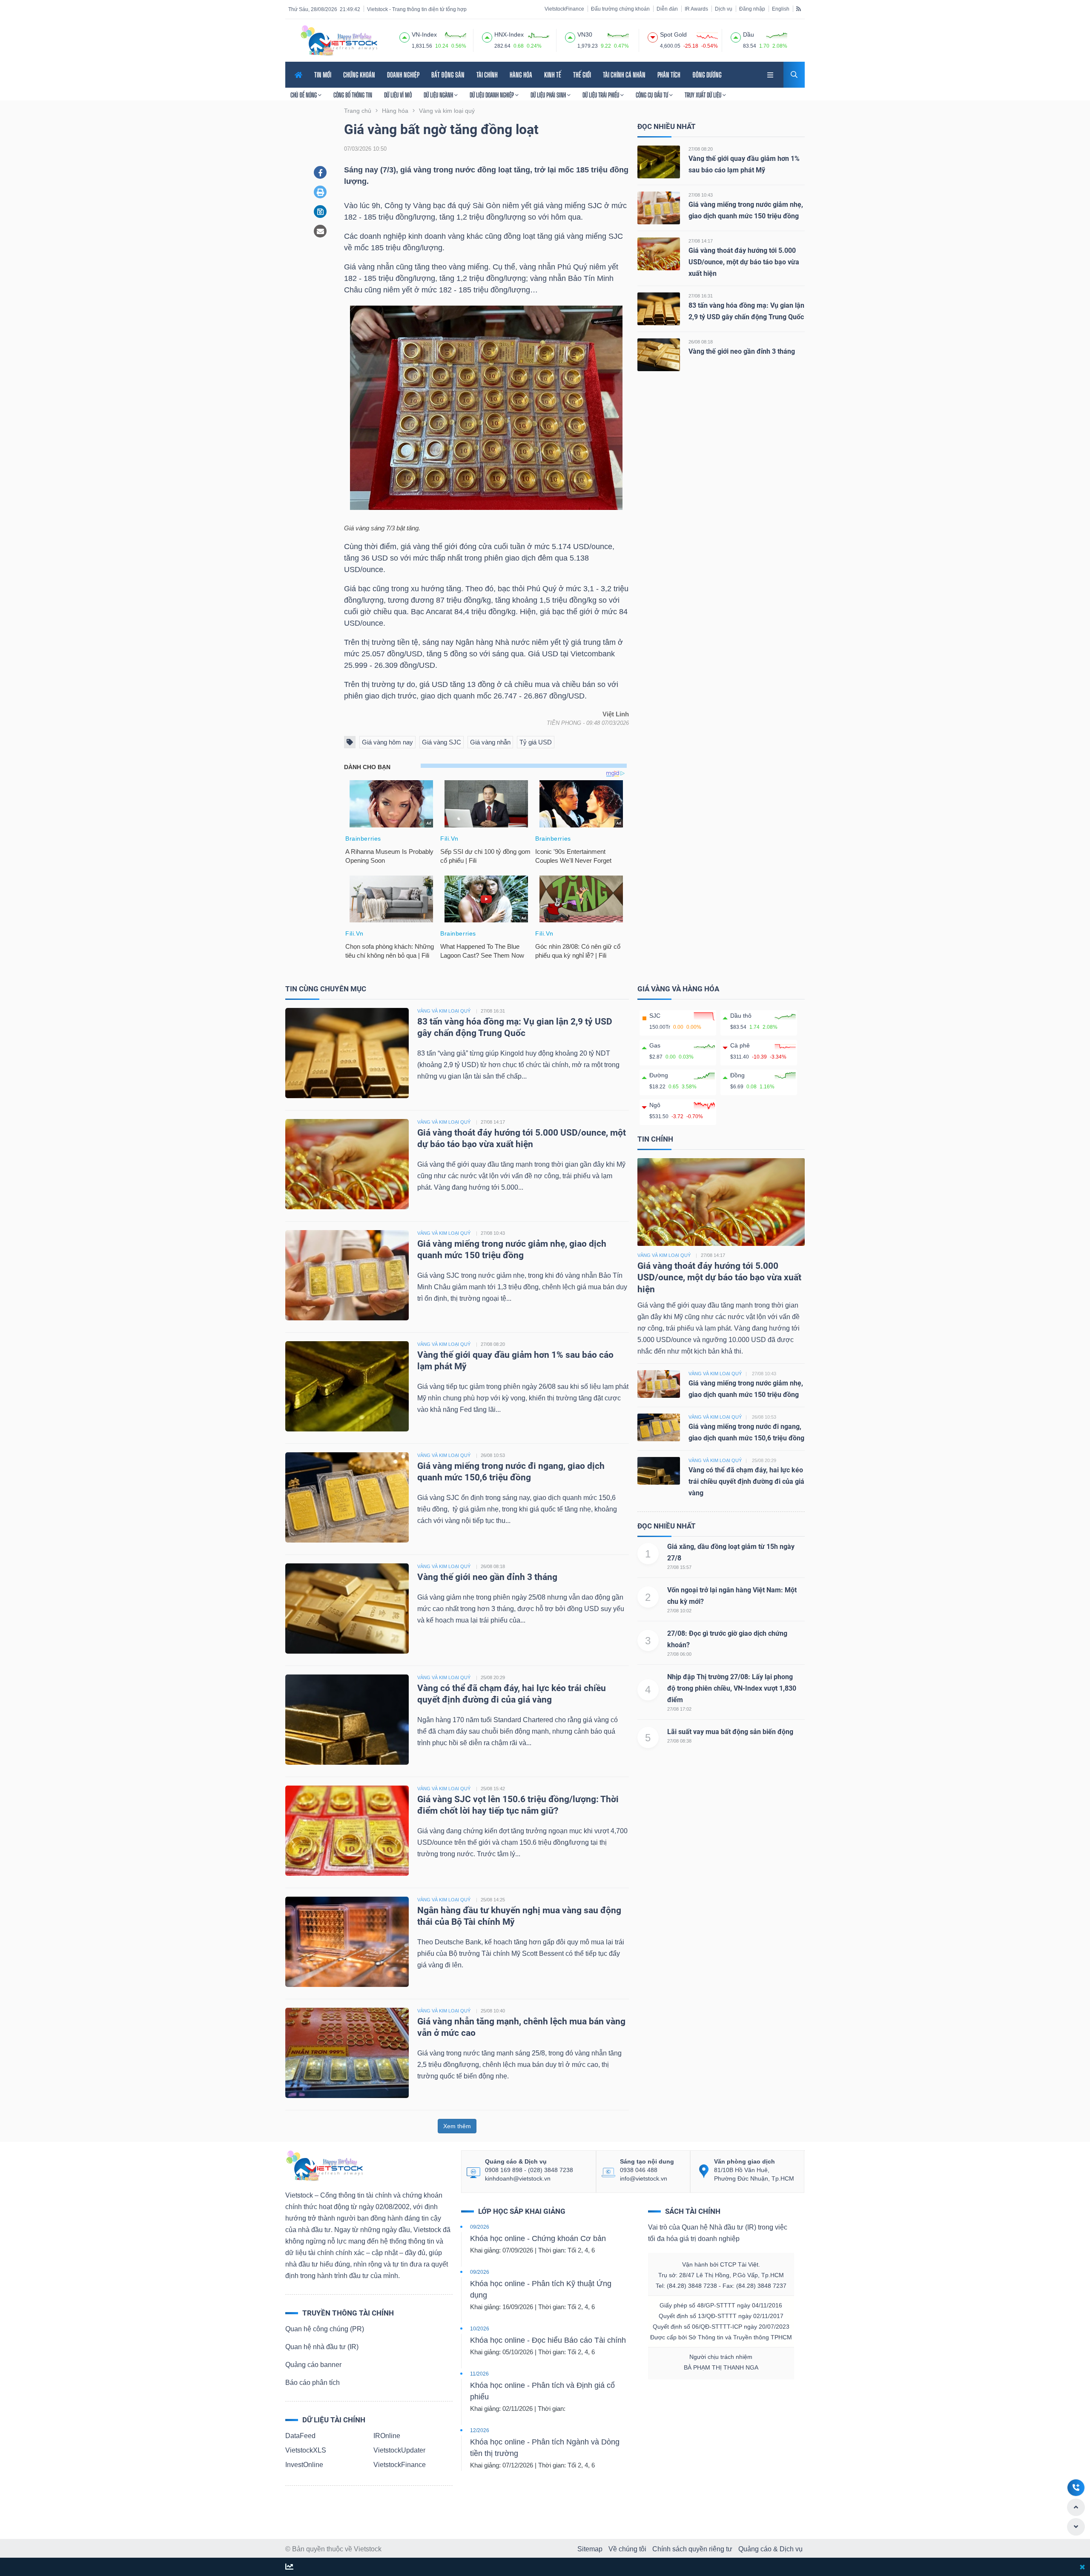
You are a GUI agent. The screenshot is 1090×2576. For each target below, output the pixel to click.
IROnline (387, 2436)
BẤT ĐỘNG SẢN (448, 75)
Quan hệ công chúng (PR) (325, 2329)
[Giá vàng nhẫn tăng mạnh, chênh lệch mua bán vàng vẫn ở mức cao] (347, 2052)
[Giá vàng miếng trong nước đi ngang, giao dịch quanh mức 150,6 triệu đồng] (347, 1497)
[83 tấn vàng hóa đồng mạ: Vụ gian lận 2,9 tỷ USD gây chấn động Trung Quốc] (659, 308)
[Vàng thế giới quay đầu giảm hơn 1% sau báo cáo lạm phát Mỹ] (659, 162)
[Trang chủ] (324, 2165)
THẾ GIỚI (582, 75)
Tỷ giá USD (536, 742)
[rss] (799, 9)
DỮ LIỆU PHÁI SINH (549, 95)
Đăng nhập (752, 9)
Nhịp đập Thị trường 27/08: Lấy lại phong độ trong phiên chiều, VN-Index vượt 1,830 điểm (732, 1688)
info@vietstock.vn (644, 2178)
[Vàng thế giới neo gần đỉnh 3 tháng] (659, 354)
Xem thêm (457, 2126)
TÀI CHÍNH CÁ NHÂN (624, 75)
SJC (655, 1016)
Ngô (655, 1105)
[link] (771, 74)
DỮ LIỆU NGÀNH (439, 95)
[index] (404, 36)
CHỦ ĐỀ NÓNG (304, 95)
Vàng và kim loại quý (664, 1255)
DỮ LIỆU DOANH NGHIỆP (492, 95)
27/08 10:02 (679, 1611)
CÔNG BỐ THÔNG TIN (353, 95)
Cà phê (740, 1045)
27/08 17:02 (679, 1709)
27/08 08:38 (679, 1741)
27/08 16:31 (701, 296)
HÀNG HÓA (521, 75)
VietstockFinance (564, 9)
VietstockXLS (306, 2450)
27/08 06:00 (679, 1654)
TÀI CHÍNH (487, 75)
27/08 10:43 (701, 195)
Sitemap (590, 2549)
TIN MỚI (323, 75)
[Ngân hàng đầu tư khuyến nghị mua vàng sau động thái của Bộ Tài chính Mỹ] (347, 1941)
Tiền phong (564, 723)
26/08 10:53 (493, 1455)
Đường (659, 1075)
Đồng (737, 1075)
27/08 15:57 (679, 1567)
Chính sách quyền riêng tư (692, 2549)
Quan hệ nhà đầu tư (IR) (322, 2347)
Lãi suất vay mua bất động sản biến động (730, 1732)
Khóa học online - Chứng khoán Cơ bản (538, 2238)
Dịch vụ (724, 9)
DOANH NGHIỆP (403, 75)
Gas (655, 1045)
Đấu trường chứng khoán (620, 9)
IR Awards (696, 9)
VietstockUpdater (399, 2450)
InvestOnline (304, 2465)
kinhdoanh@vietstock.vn (518, 2178)
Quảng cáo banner (313, 2365)
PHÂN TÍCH (669, 75)
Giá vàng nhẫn (490, 742)
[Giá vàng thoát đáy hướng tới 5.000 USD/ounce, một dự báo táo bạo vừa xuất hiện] (659, 253)
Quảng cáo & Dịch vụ (770, 2549)
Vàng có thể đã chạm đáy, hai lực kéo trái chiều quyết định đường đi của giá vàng (746, 1481)
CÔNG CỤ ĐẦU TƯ (653, 95)
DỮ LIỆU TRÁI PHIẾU (601, 95)
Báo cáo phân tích (313, 2383)
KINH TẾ (553, 75)
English (781, 9)
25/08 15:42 (493, 1789)
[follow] (289, 2567)
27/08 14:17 (701, 241)
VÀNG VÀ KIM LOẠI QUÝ (444, 1011)
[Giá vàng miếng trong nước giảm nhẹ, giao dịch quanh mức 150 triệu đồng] (659, 208)
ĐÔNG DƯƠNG (707, 75)
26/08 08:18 (701, 342)
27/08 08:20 (701, 149)
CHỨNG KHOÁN (359, 75)
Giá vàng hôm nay (387, 742)
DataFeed (300, 2436)
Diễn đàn (667, 9)
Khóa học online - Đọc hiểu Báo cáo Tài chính (548, 2340)
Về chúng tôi (627, 2549)
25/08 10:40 (493, 2011)
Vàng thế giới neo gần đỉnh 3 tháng (742, 351)
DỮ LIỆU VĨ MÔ (398, 95)
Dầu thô (741, 1016)
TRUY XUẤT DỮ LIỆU (704, 95)
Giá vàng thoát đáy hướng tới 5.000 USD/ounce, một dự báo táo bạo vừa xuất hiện (744, 262)
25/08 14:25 (493, 1900)
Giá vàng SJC (442, 742)
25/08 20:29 (493, 1677)
